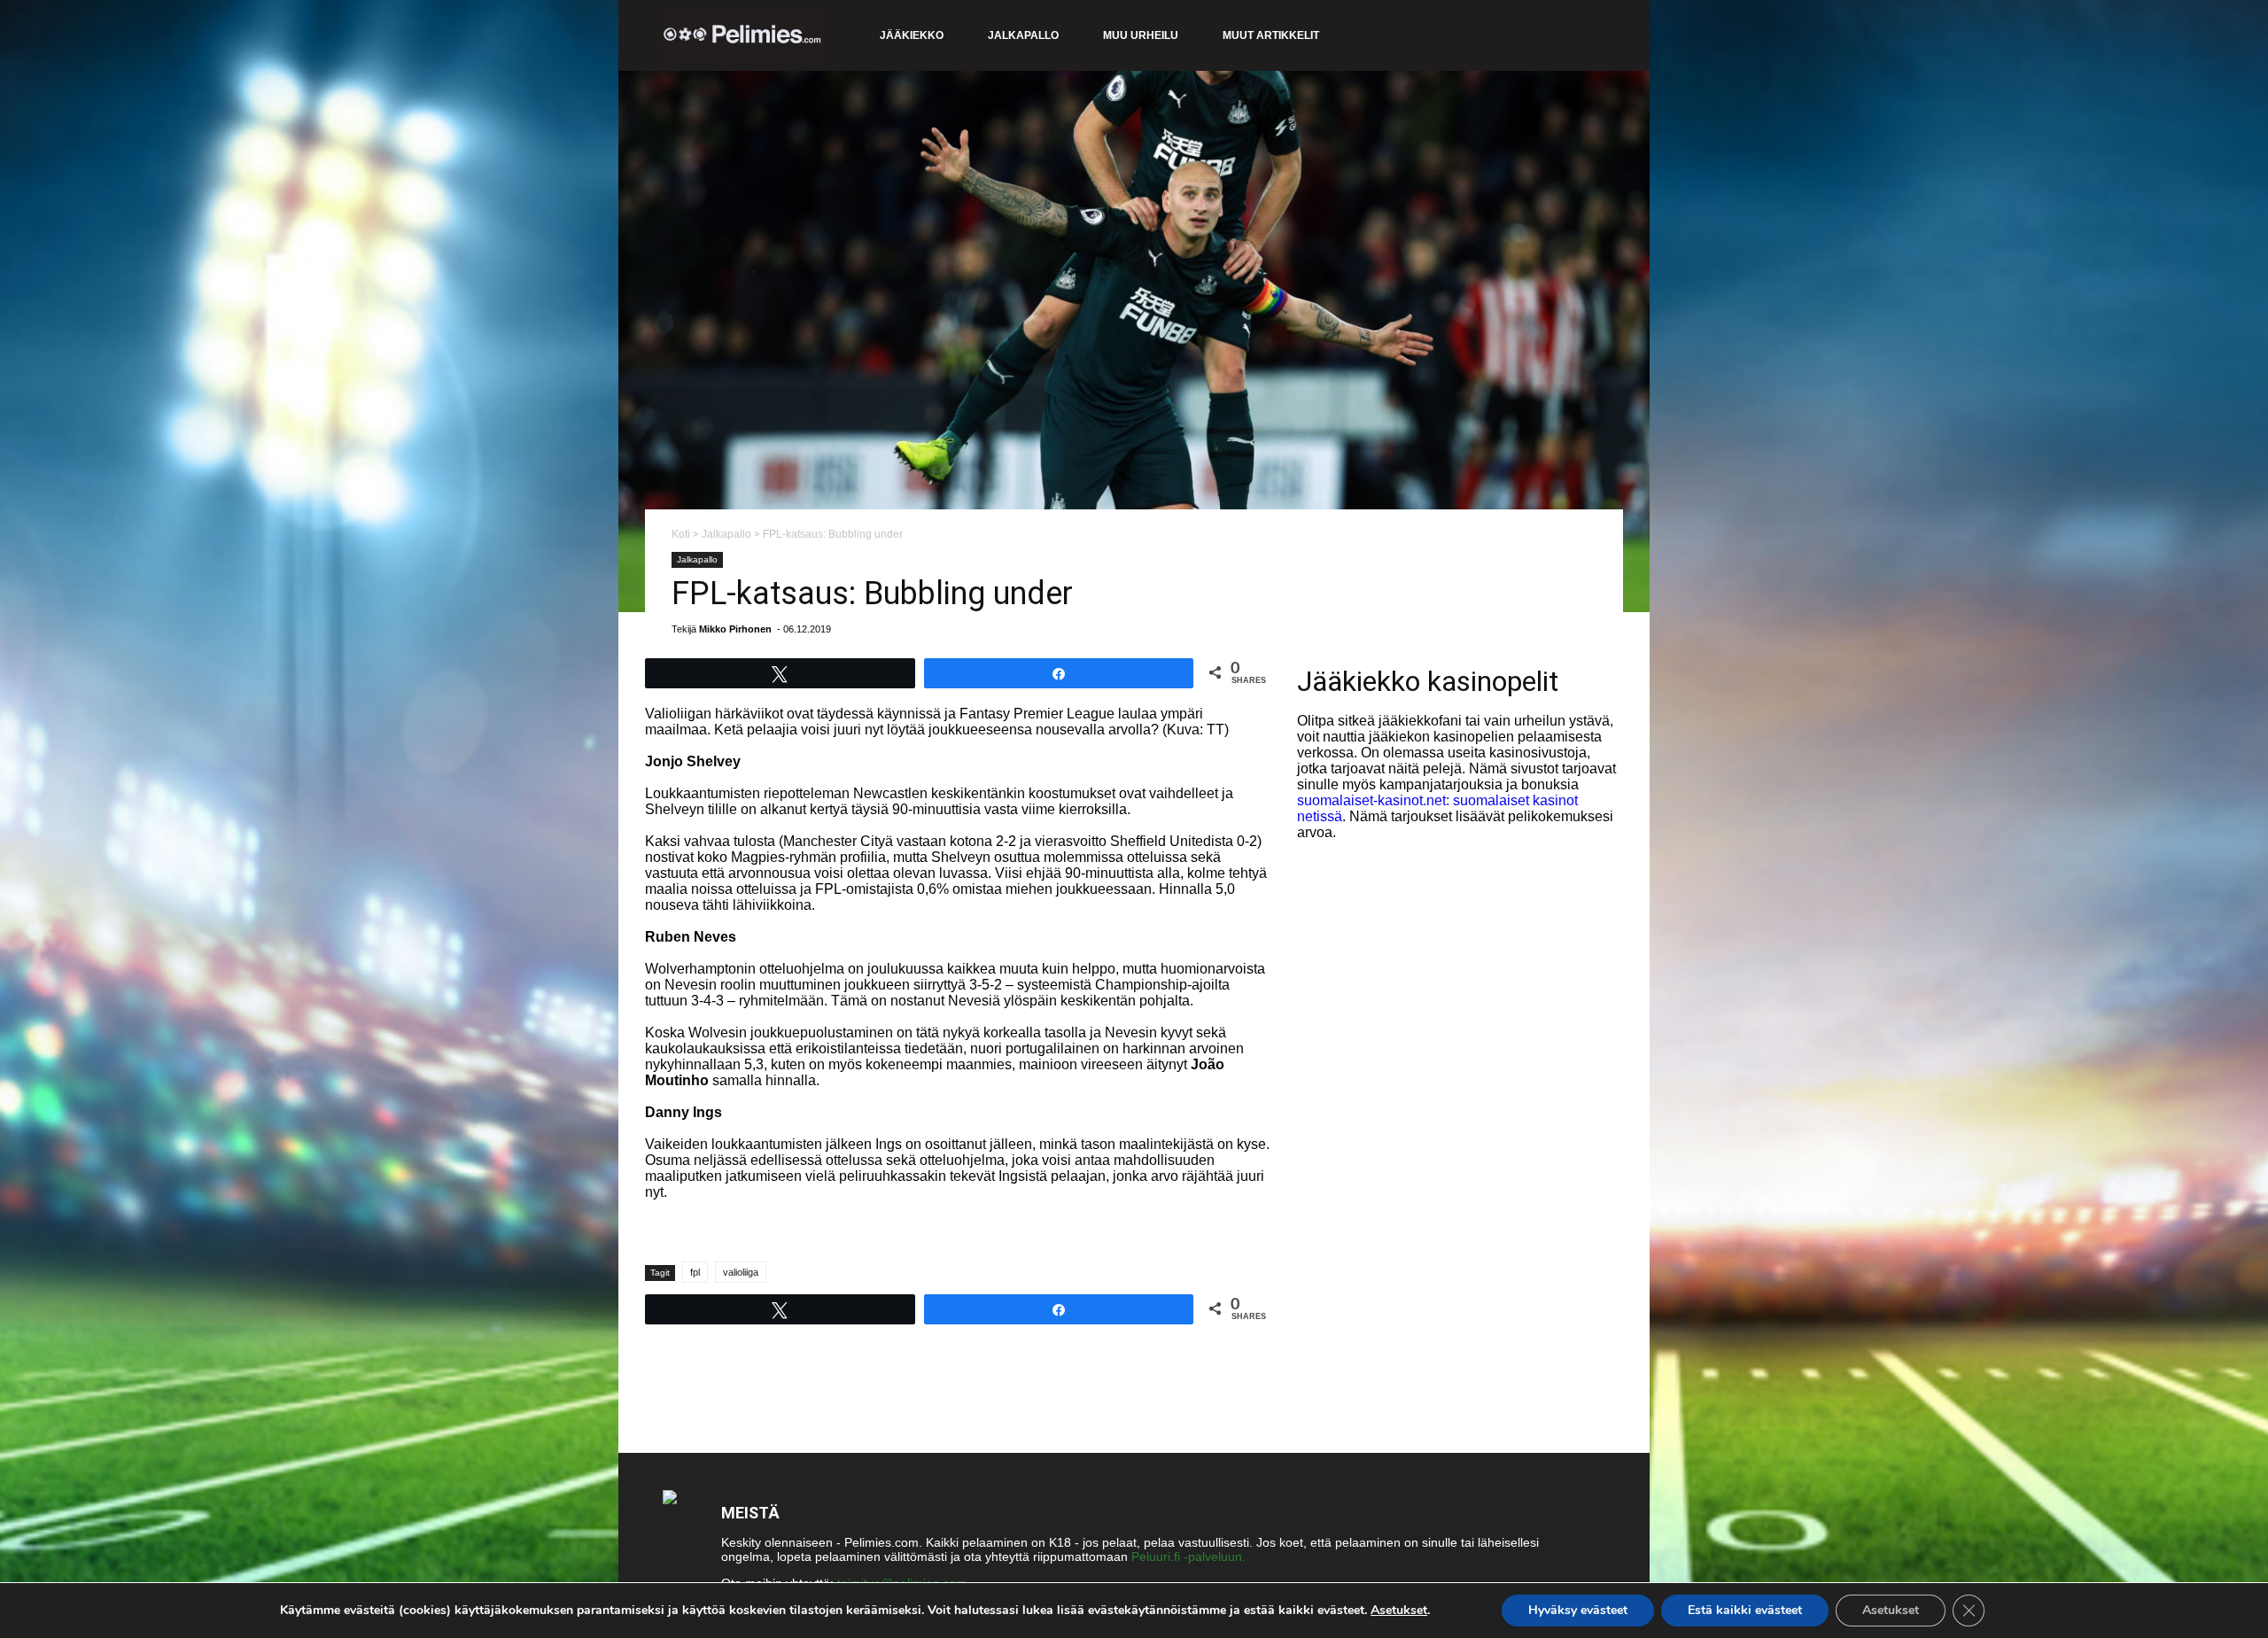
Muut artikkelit (1271, 35)
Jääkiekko (912, 35)
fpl (695, 1272)
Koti (681, 534)
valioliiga (741, 1272)
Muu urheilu (1141, 35)
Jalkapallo (1023, 35)
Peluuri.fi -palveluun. (1188, 1556)
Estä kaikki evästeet (1745, 1610)
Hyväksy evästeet (1578, 1610)
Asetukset (1399, 1611)
